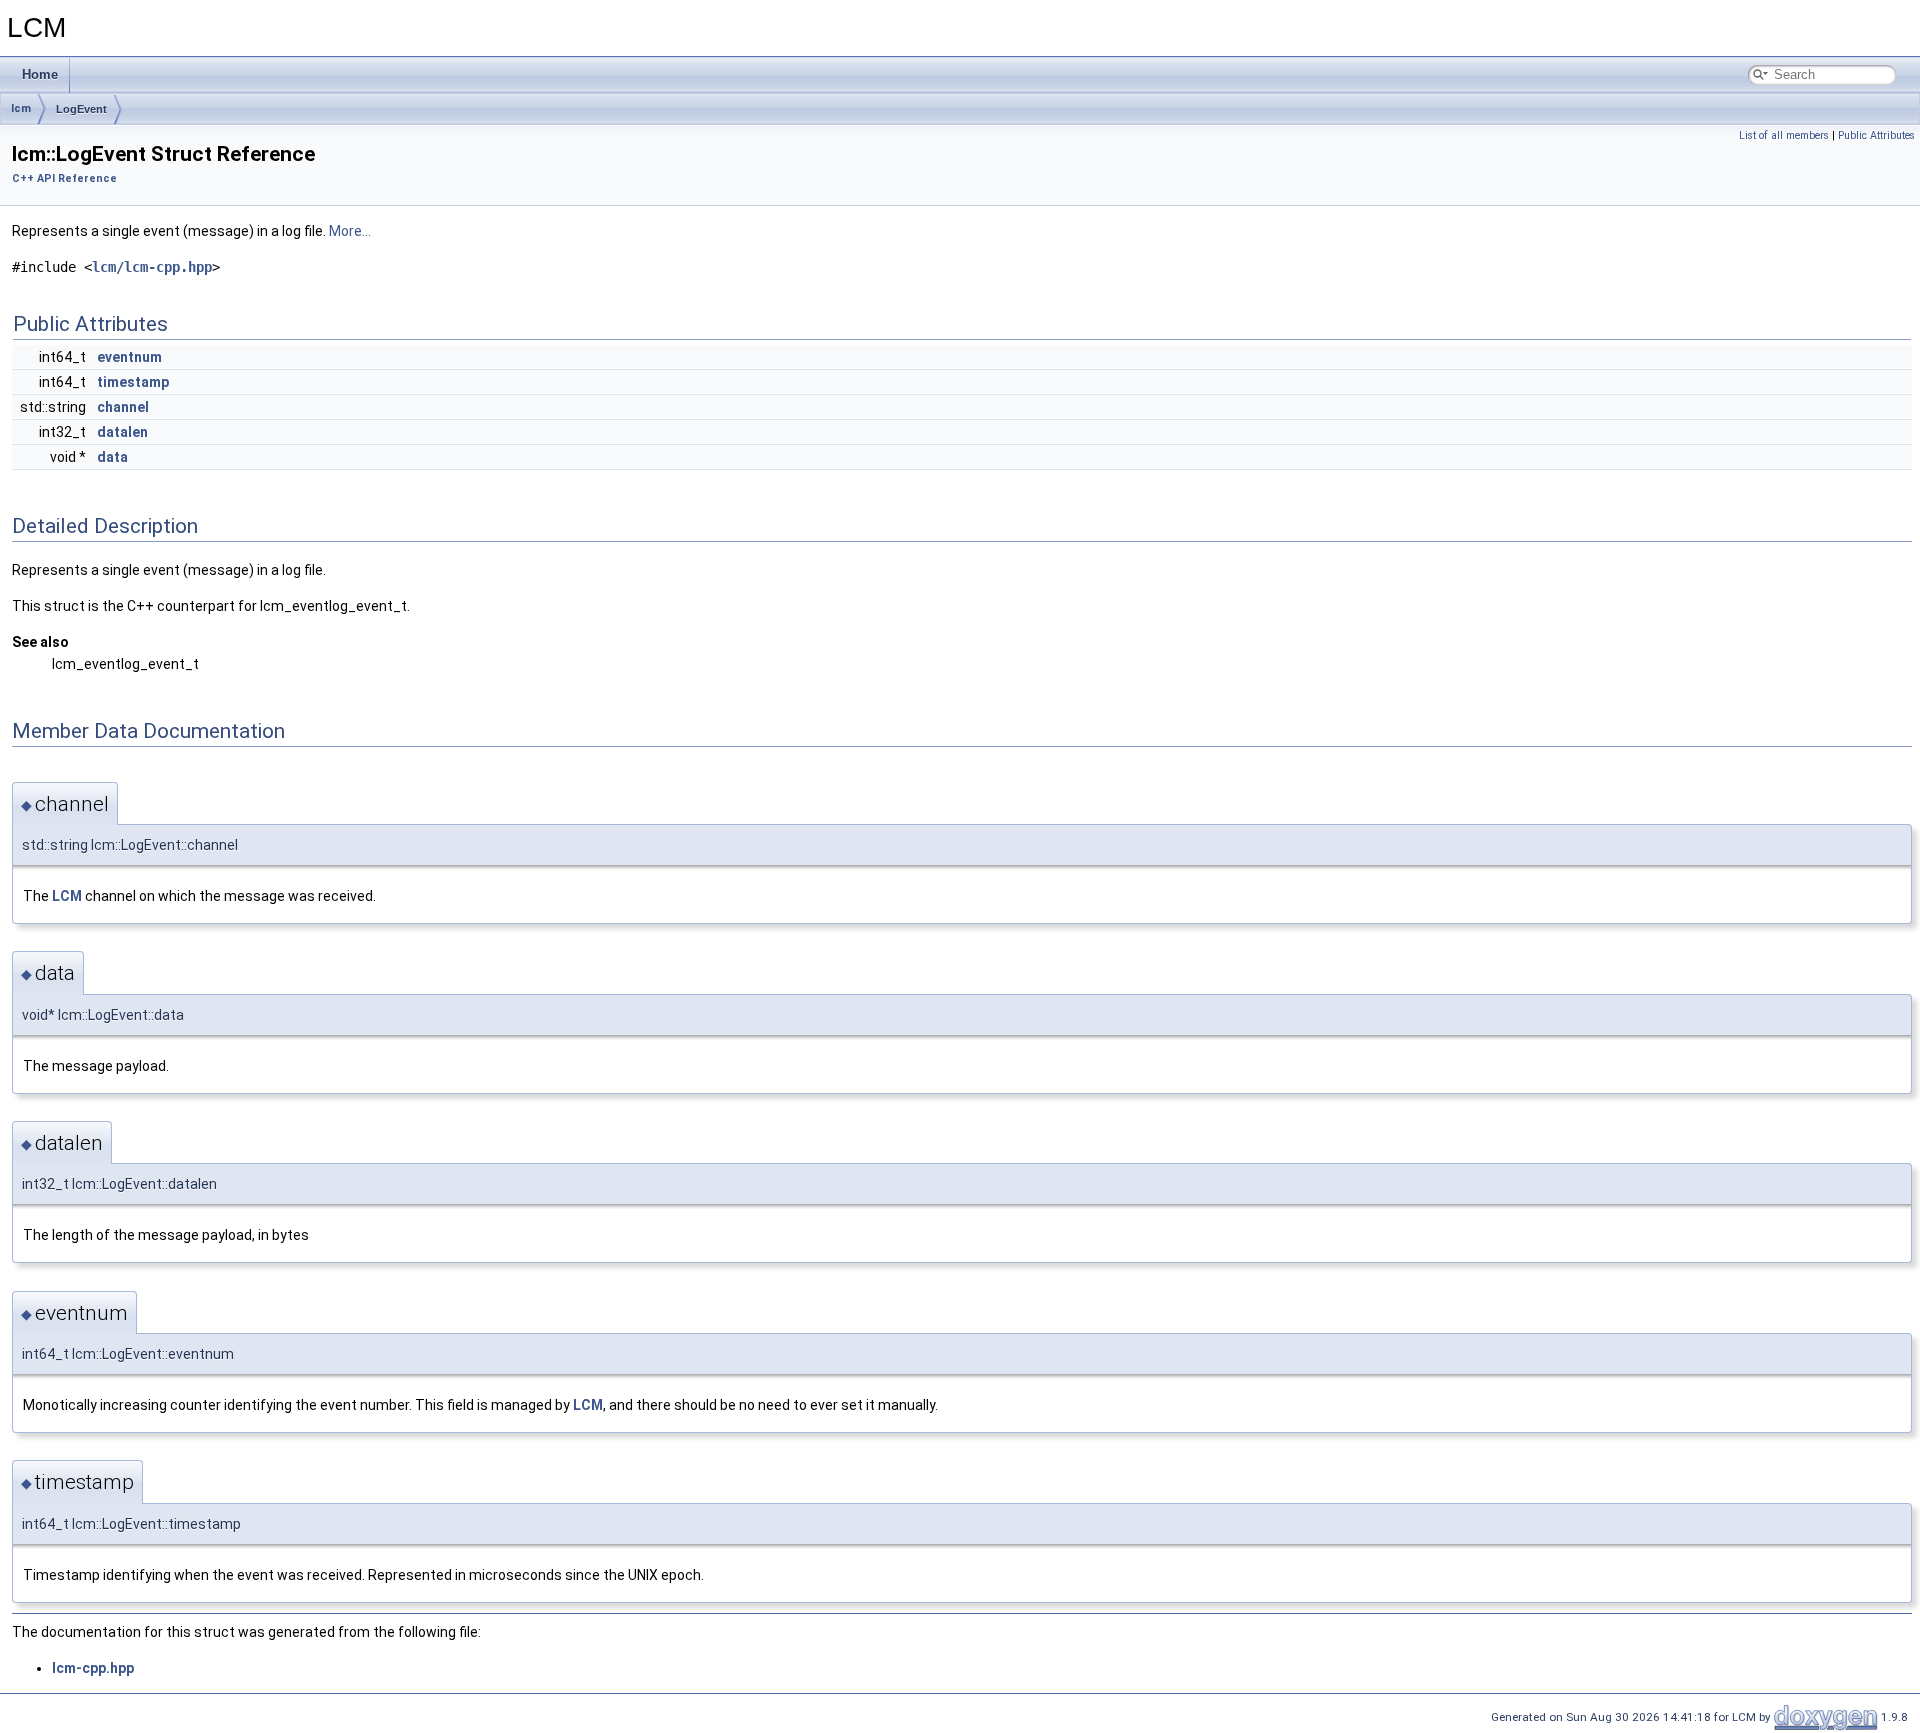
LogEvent (81, 109)
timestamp (133, 382)
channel (123, 407)
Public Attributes (1876, 135)
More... (350, 231)
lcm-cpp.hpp (93, 1668)
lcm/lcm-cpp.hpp (152, 267)
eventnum (129, 357)
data (112, 457)
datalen (122, 432)
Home (40, 74)
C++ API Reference (64, 178)
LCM (67, 896)
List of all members (1784, 135)
